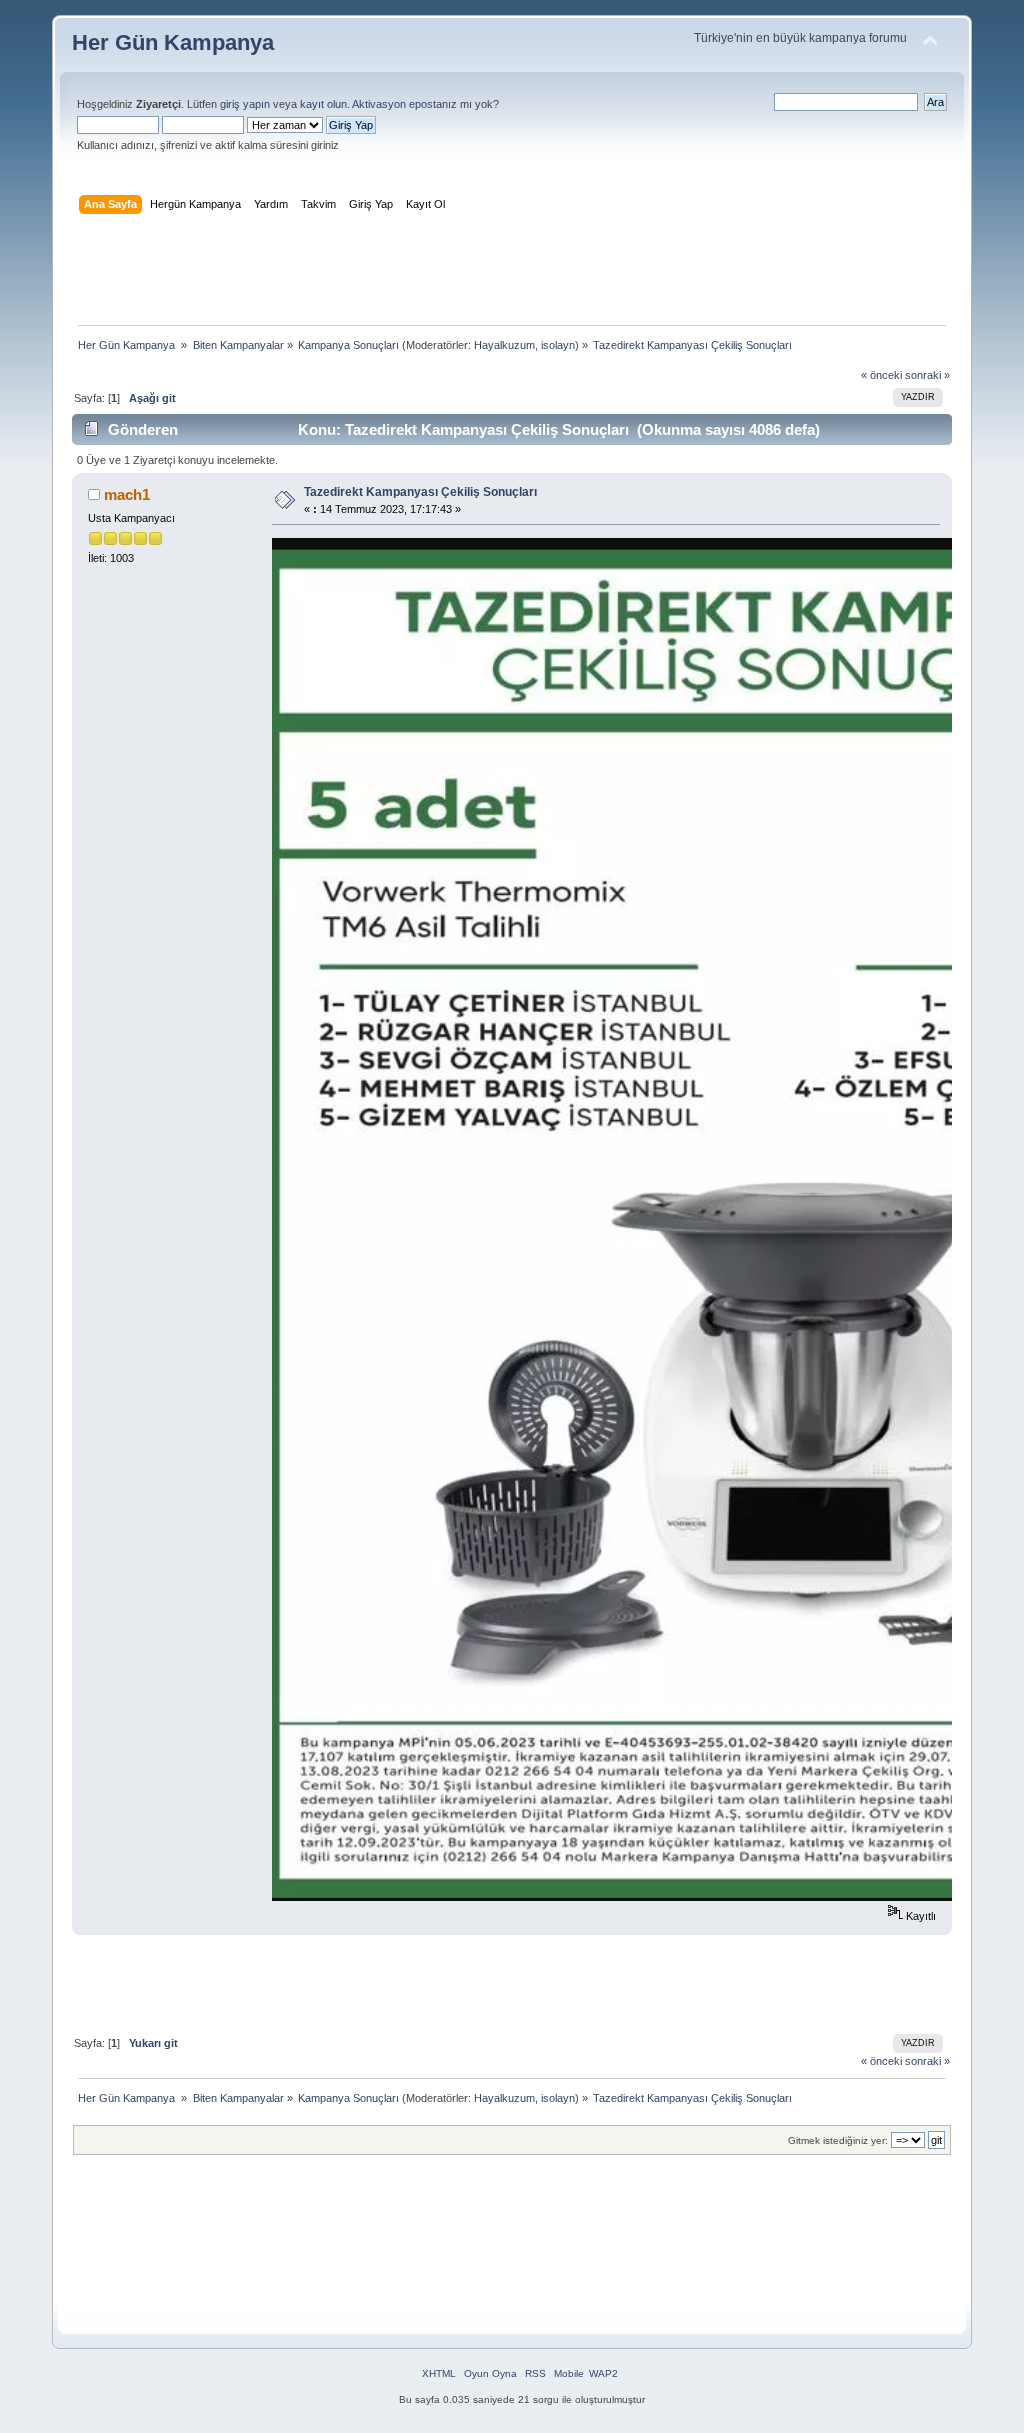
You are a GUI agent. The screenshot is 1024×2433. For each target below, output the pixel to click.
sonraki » (927, 375)
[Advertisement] (512, 274)
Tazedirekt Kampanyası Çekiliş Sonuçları (420, 492)
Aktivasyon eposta (397, 104)
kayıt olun (323, 104)
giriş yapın (245, 104)
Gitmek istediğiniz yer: (838, 2140)
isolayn (558, 345)
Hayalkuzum (504, 345)
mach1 (127, 494)
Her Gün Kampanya (173, 42)
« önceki (881, 375)
